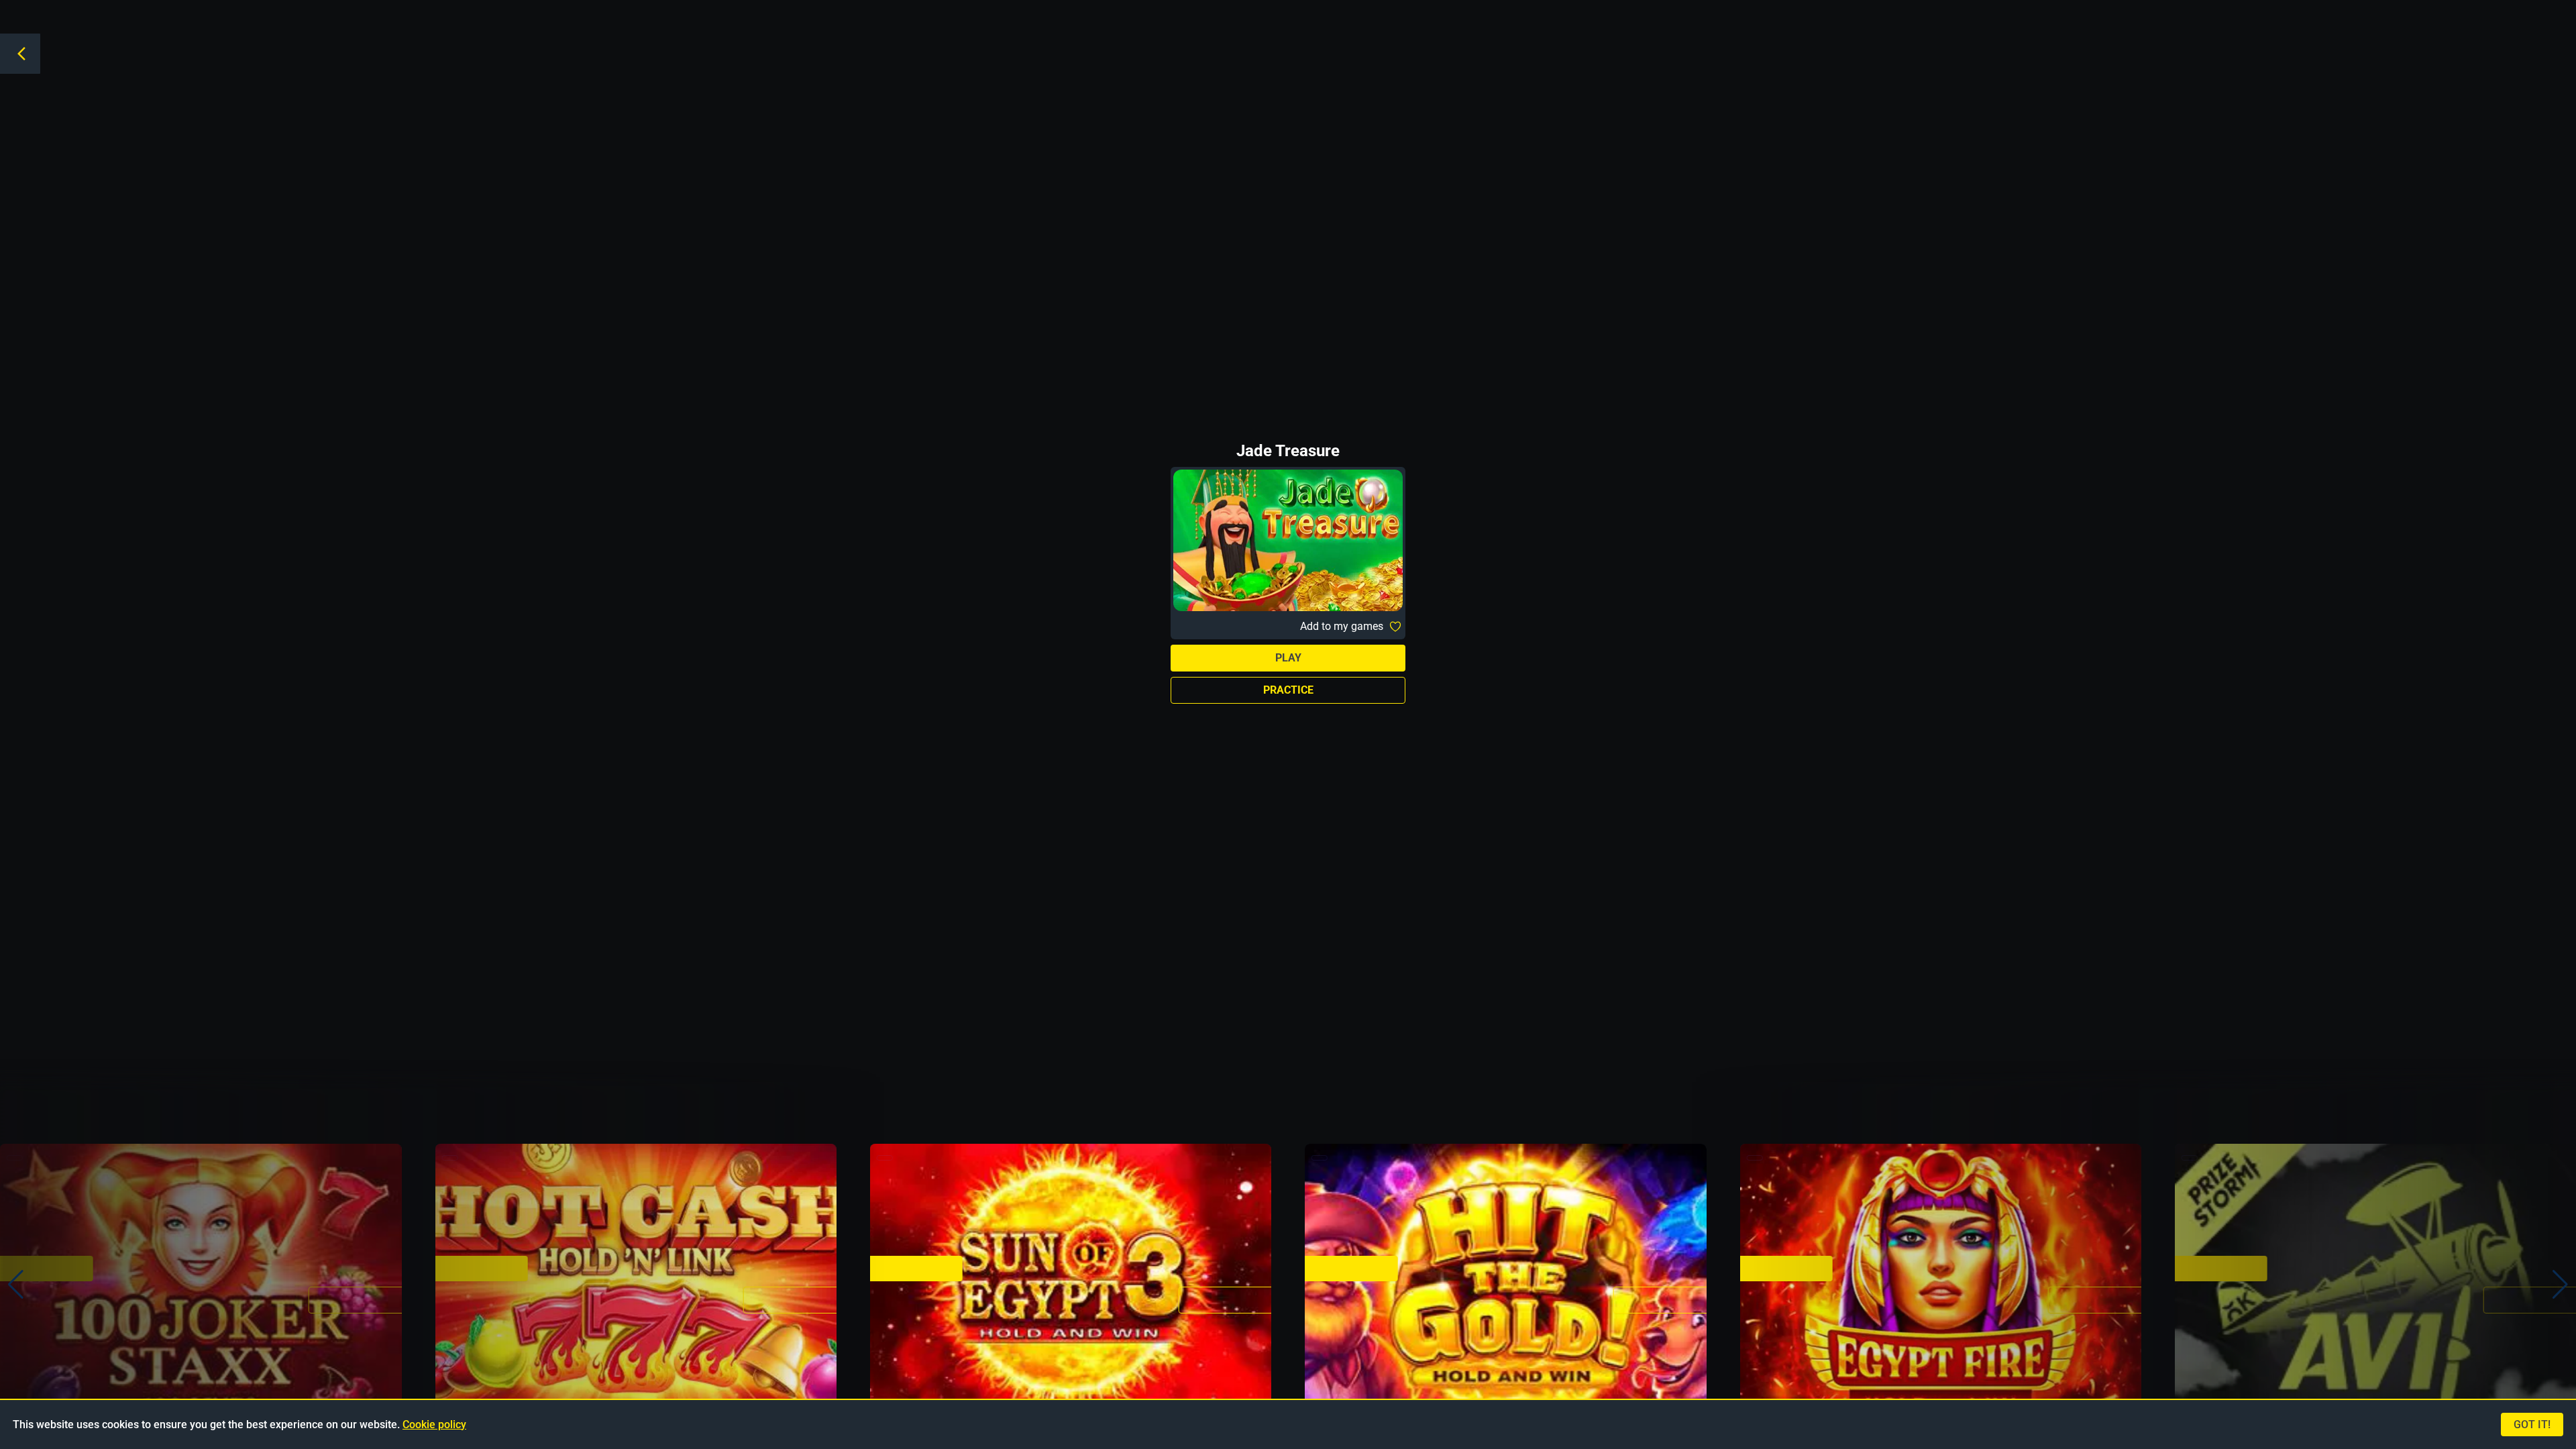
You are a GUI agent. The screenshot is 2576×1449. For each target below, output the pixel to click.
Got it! (2532, 1425)
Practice (1288, 690)
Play (1288, 658)
